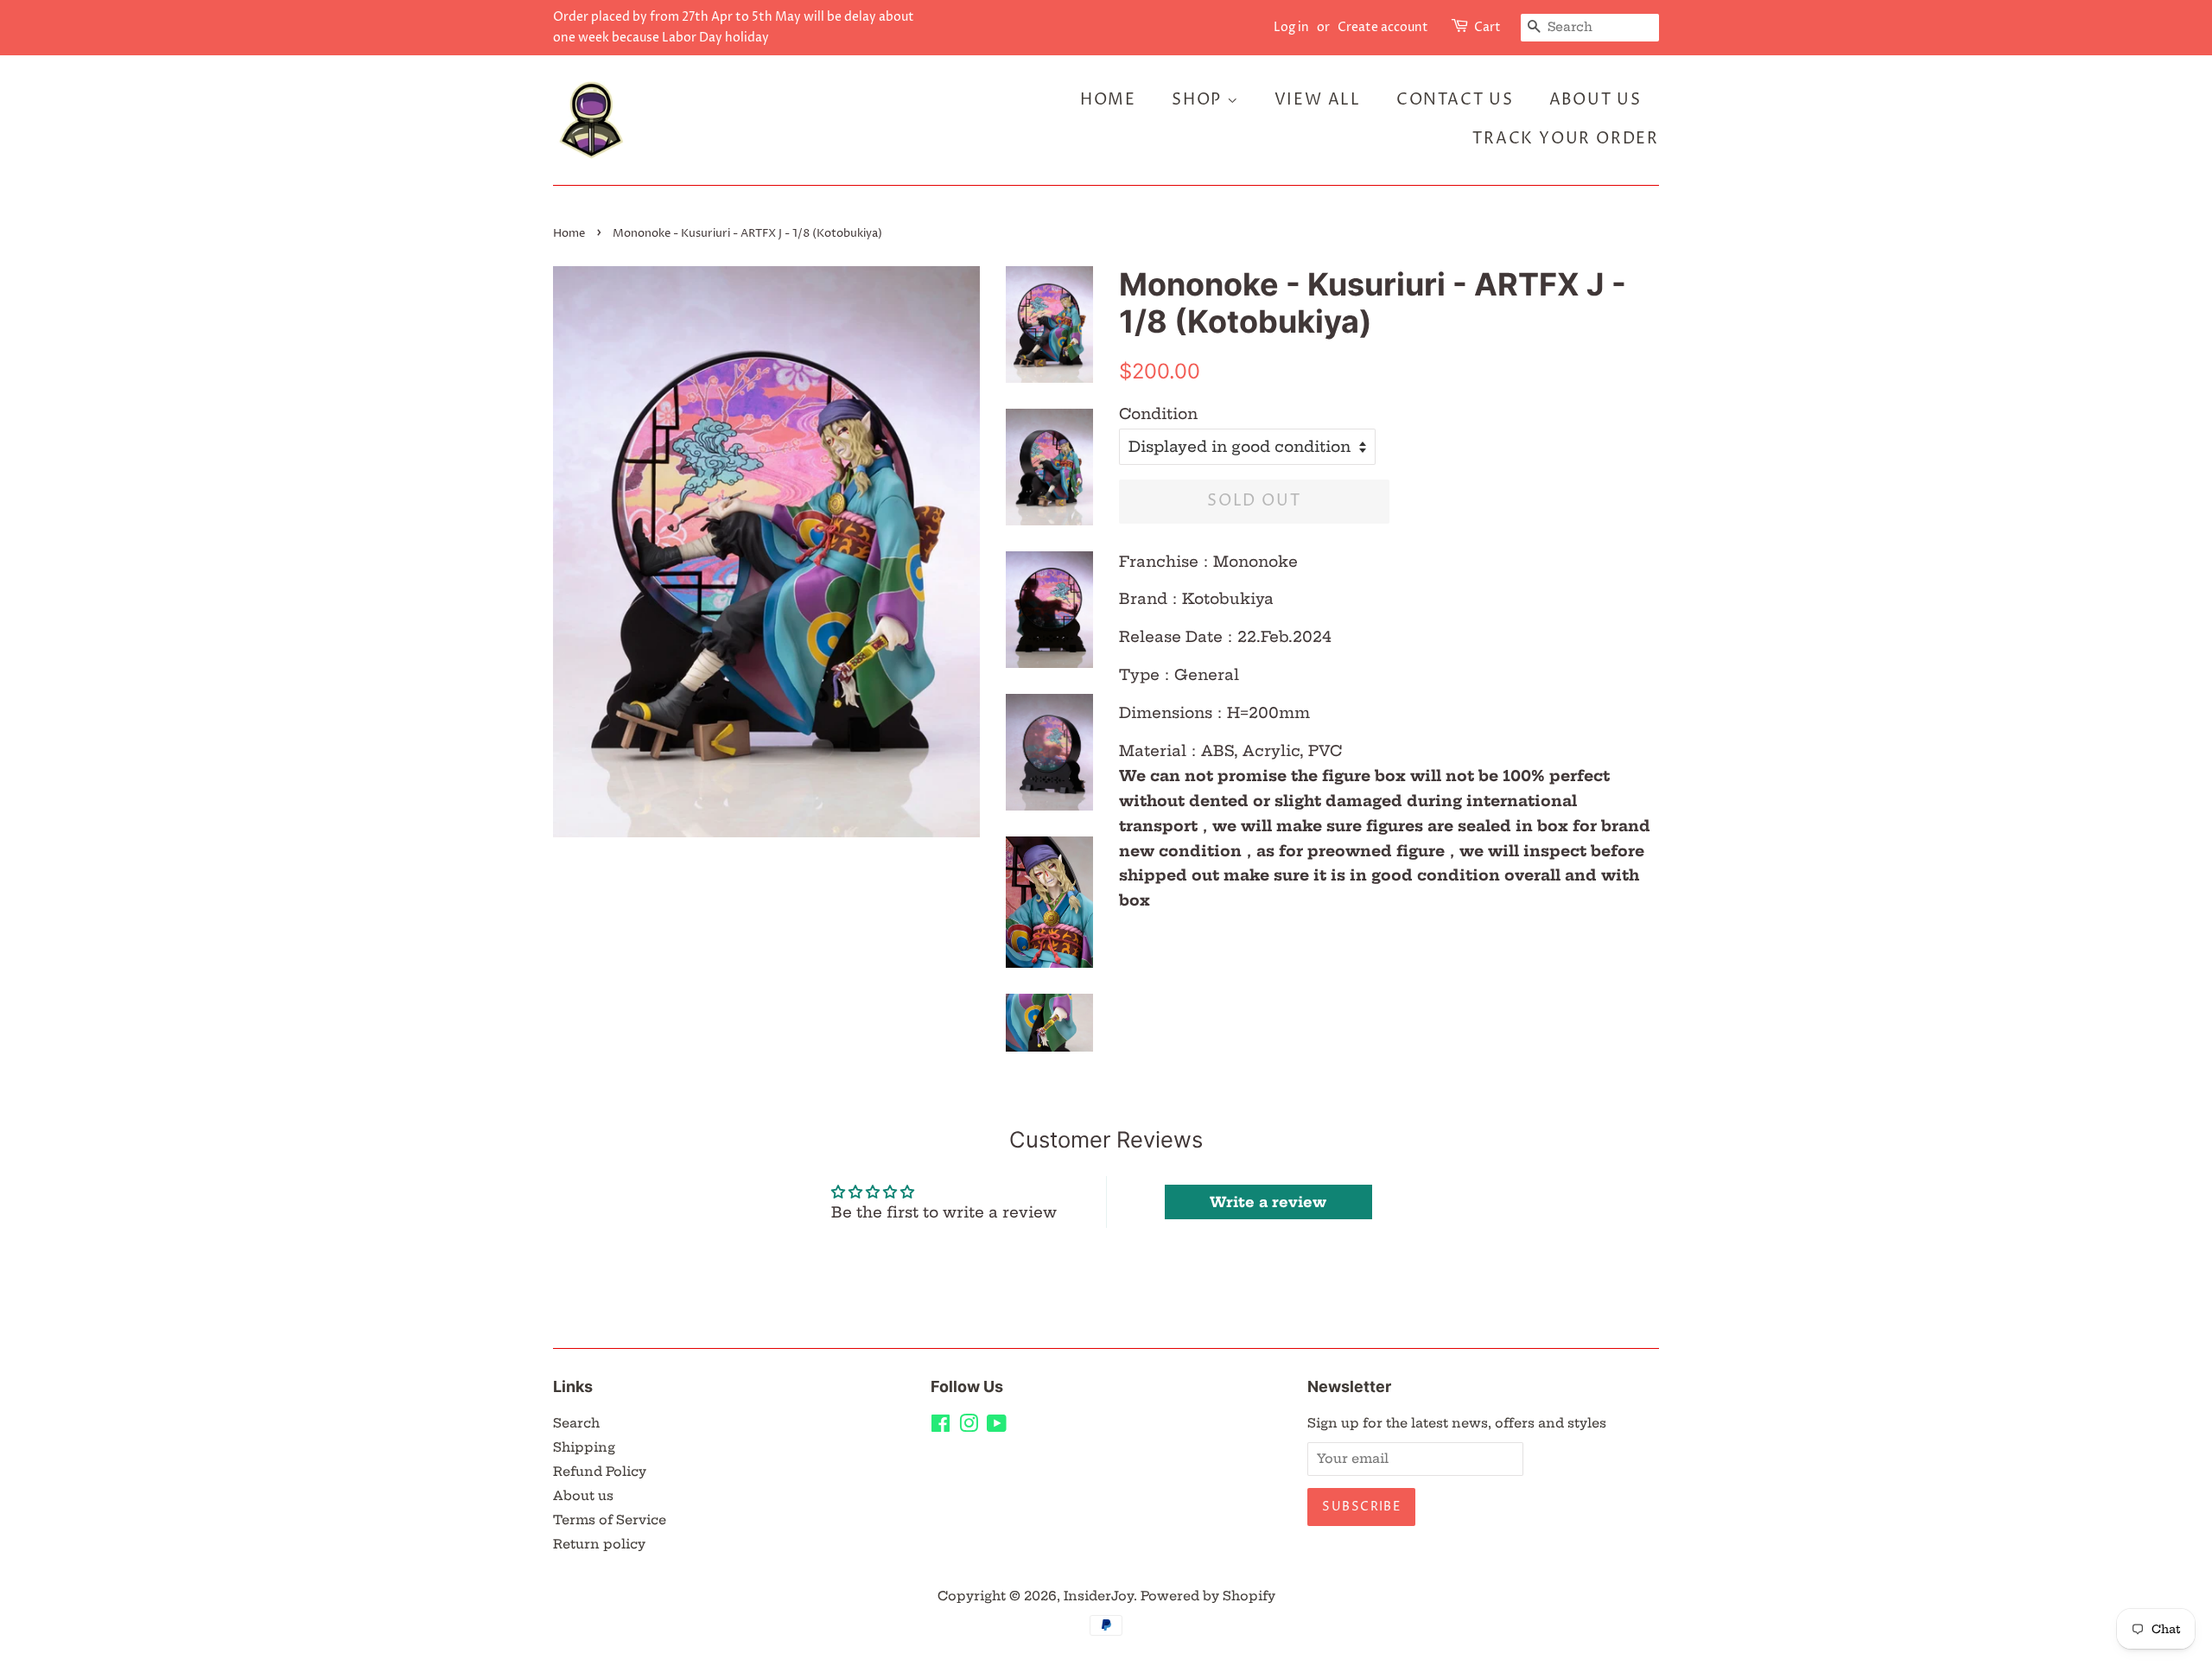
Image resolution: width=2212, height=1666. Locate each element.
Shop (1199, 100)
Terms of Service (610, 1520)
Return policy (599, 1544)
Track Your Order (1566, 139)
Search (576, 1423)
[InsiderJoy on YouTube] (997, 1427)
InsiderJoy (1099, 1596)
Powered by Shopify (1208, 1596)
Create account (1383, 27)
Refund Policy (600, 1472)
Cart (1487, 27)
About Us (1595, 100)
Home (1108, 100)
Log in (1291, 27)
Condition (1158, 413)
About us (583, 1496)
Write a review (1268, 1202)
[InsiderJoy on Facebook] (941, 1427)
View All (1318, 100)
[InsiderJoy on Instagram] (969, 1427)
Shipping (584, 1447)
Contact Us (1455, 100)
